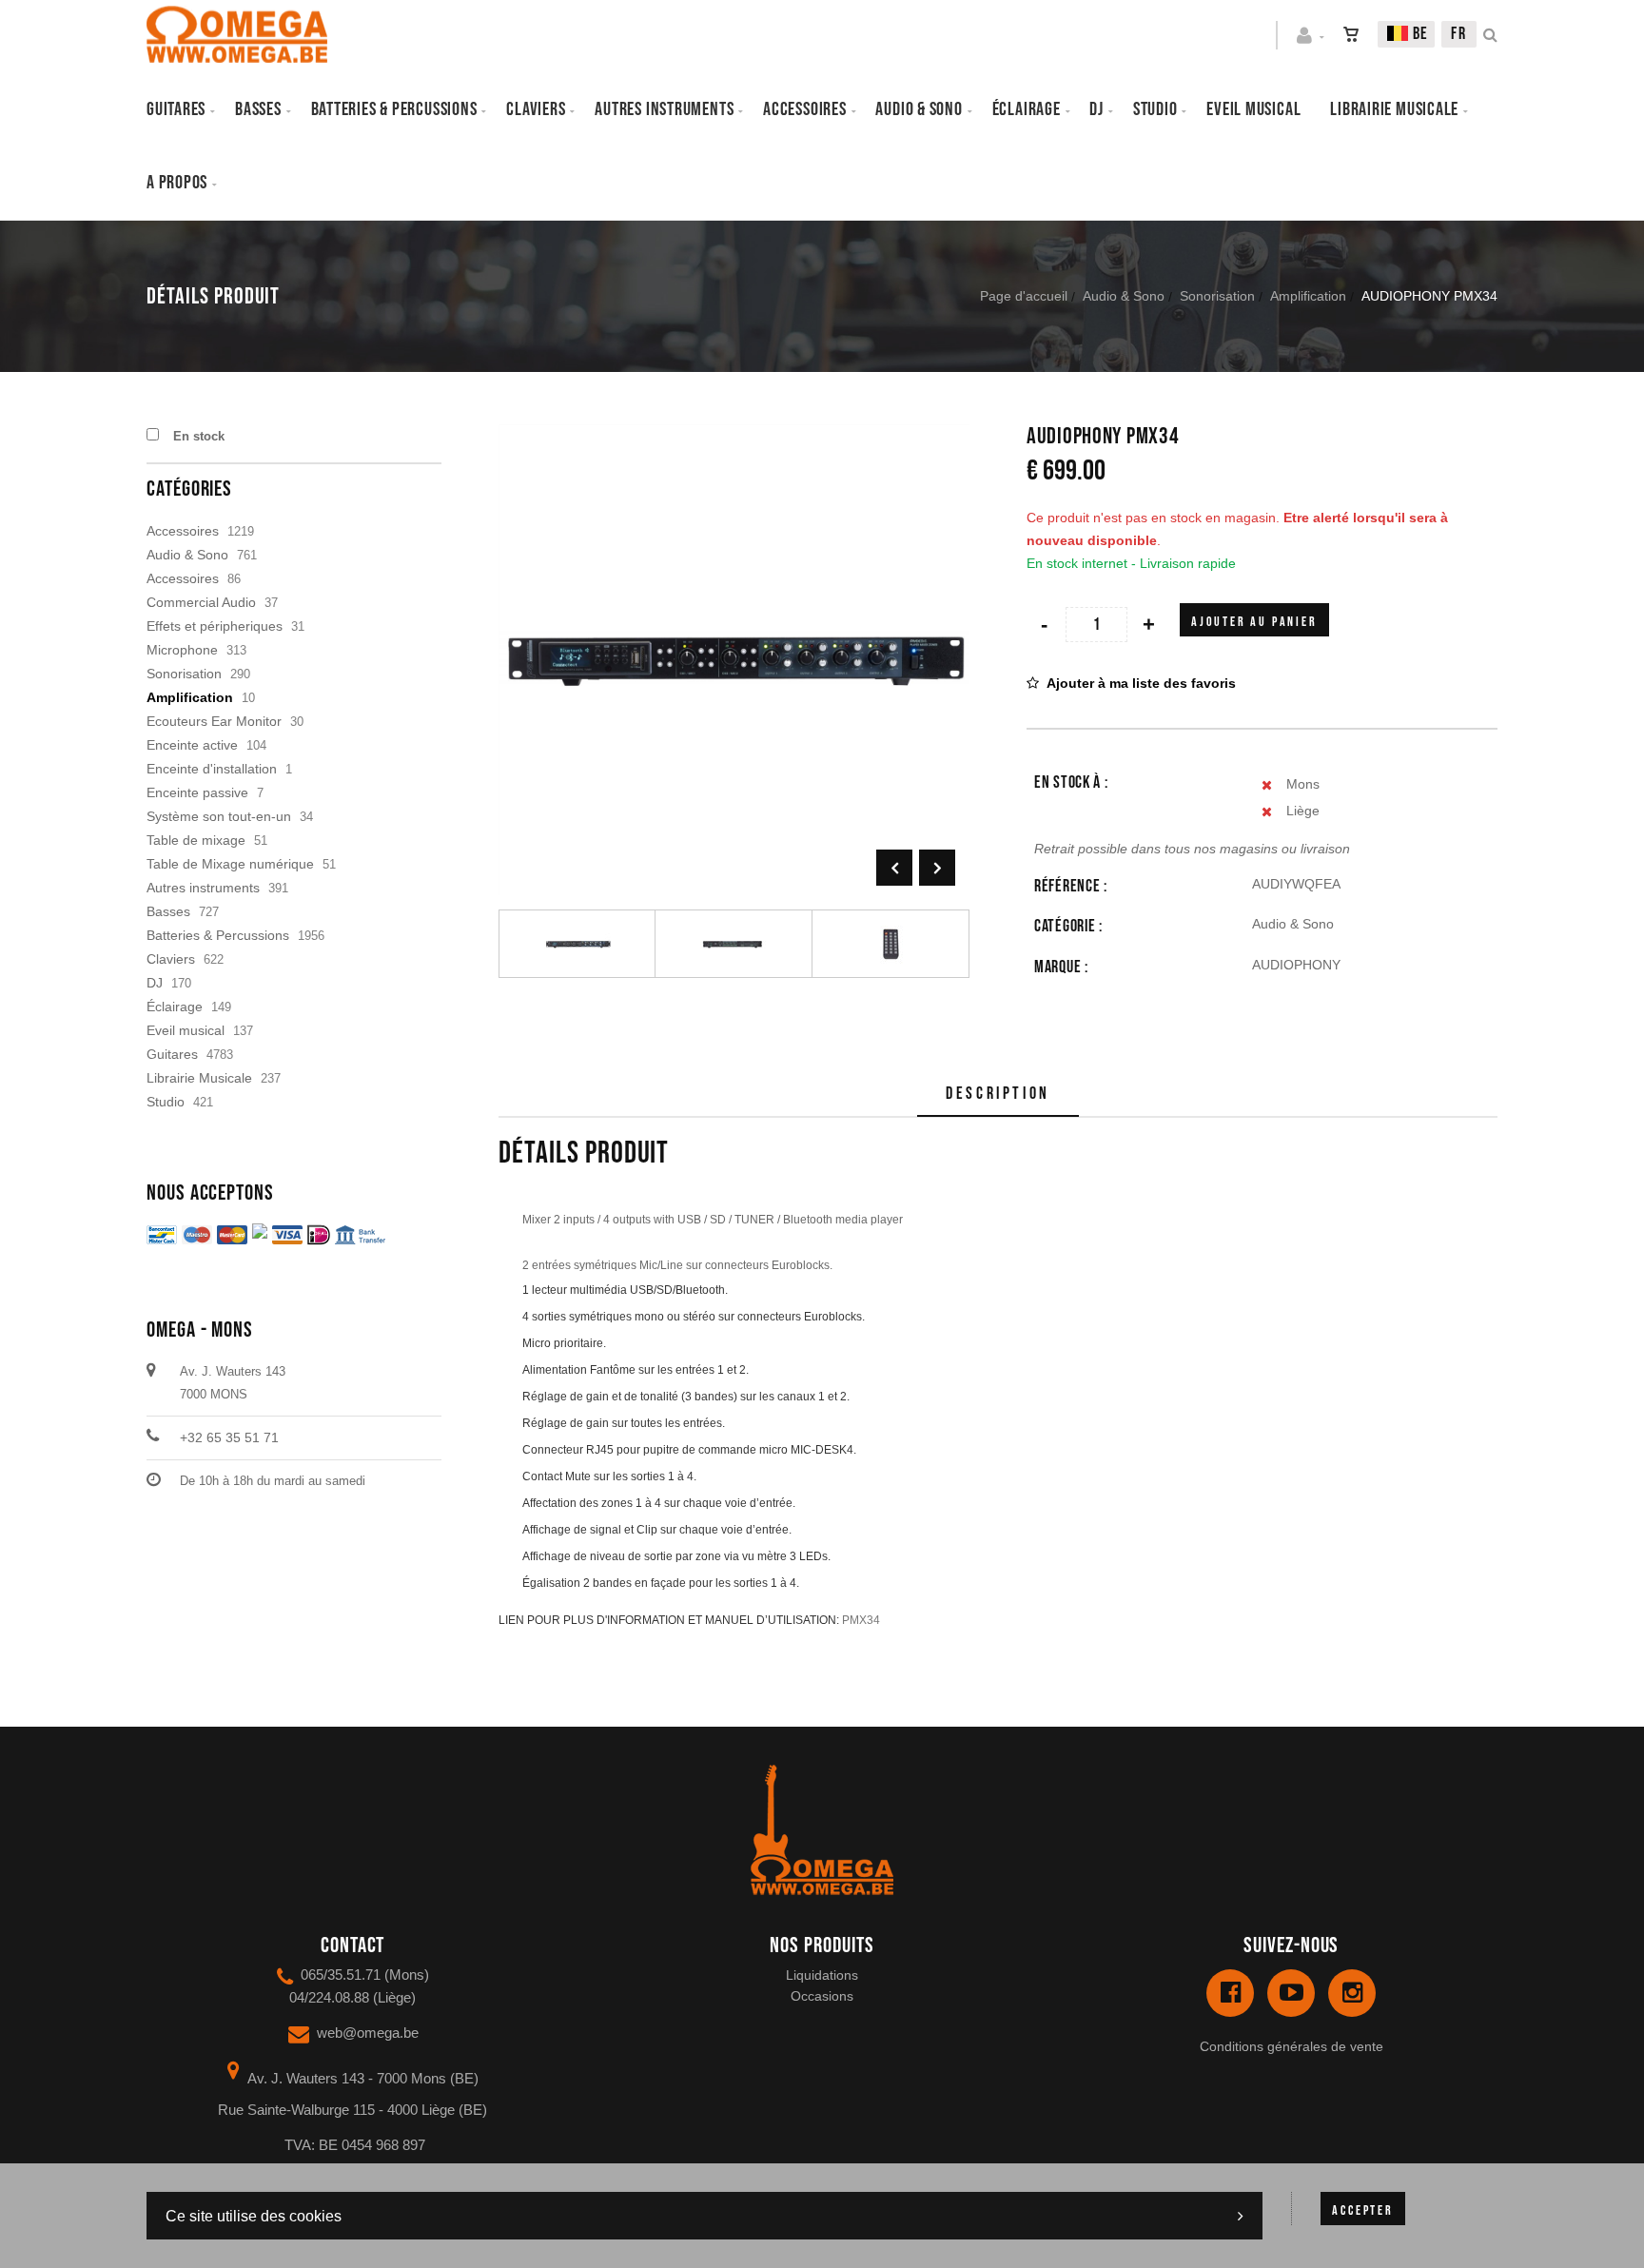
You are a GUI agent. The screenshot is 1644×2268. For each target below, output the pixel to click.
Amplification (1308, 296)
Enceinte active (192, 745)
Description (998, 1094)
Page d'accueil (1024, 296)
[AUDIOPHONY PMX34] (734, 438)
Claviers (536, 109)
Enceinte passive (197, 792)
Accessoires (805, 109)
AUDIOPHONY (1296, 965)
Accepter (1362, 2210)
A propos (177, 183)
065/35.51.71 (341, 1975)
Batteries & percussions (394, 109)
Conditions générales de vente (1292, 2046)
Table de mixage (196, 840)
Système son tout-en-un (219, 816)
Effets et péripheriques (215, 626)
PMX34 (861, 1620)
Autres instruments (664, 109)
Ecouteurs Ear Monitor (214, 721)
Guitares (176, 109)
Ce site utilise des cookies (254, 2216)
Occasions (822, 1996)
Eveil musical (1253, 109)
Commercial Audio (201, 602)
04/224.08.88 (329, 1997)
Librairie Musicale (1394, 109)
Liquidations (822, 1975)
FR (1459, 34)
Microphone (182, 650)
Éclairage (1027, 109)
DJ (1096, 109)
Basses (258, 109)
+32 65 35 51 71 (229, 1437)
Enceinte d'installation (212, 769)
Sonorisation (1217, 296)
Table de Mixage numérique (230, 864)
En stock (199, 436)
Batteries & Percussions (218, 935)
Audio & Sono (1124, 296)
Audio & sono (919, 109)
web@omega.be (368, 2033)
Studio (1155, 109)
